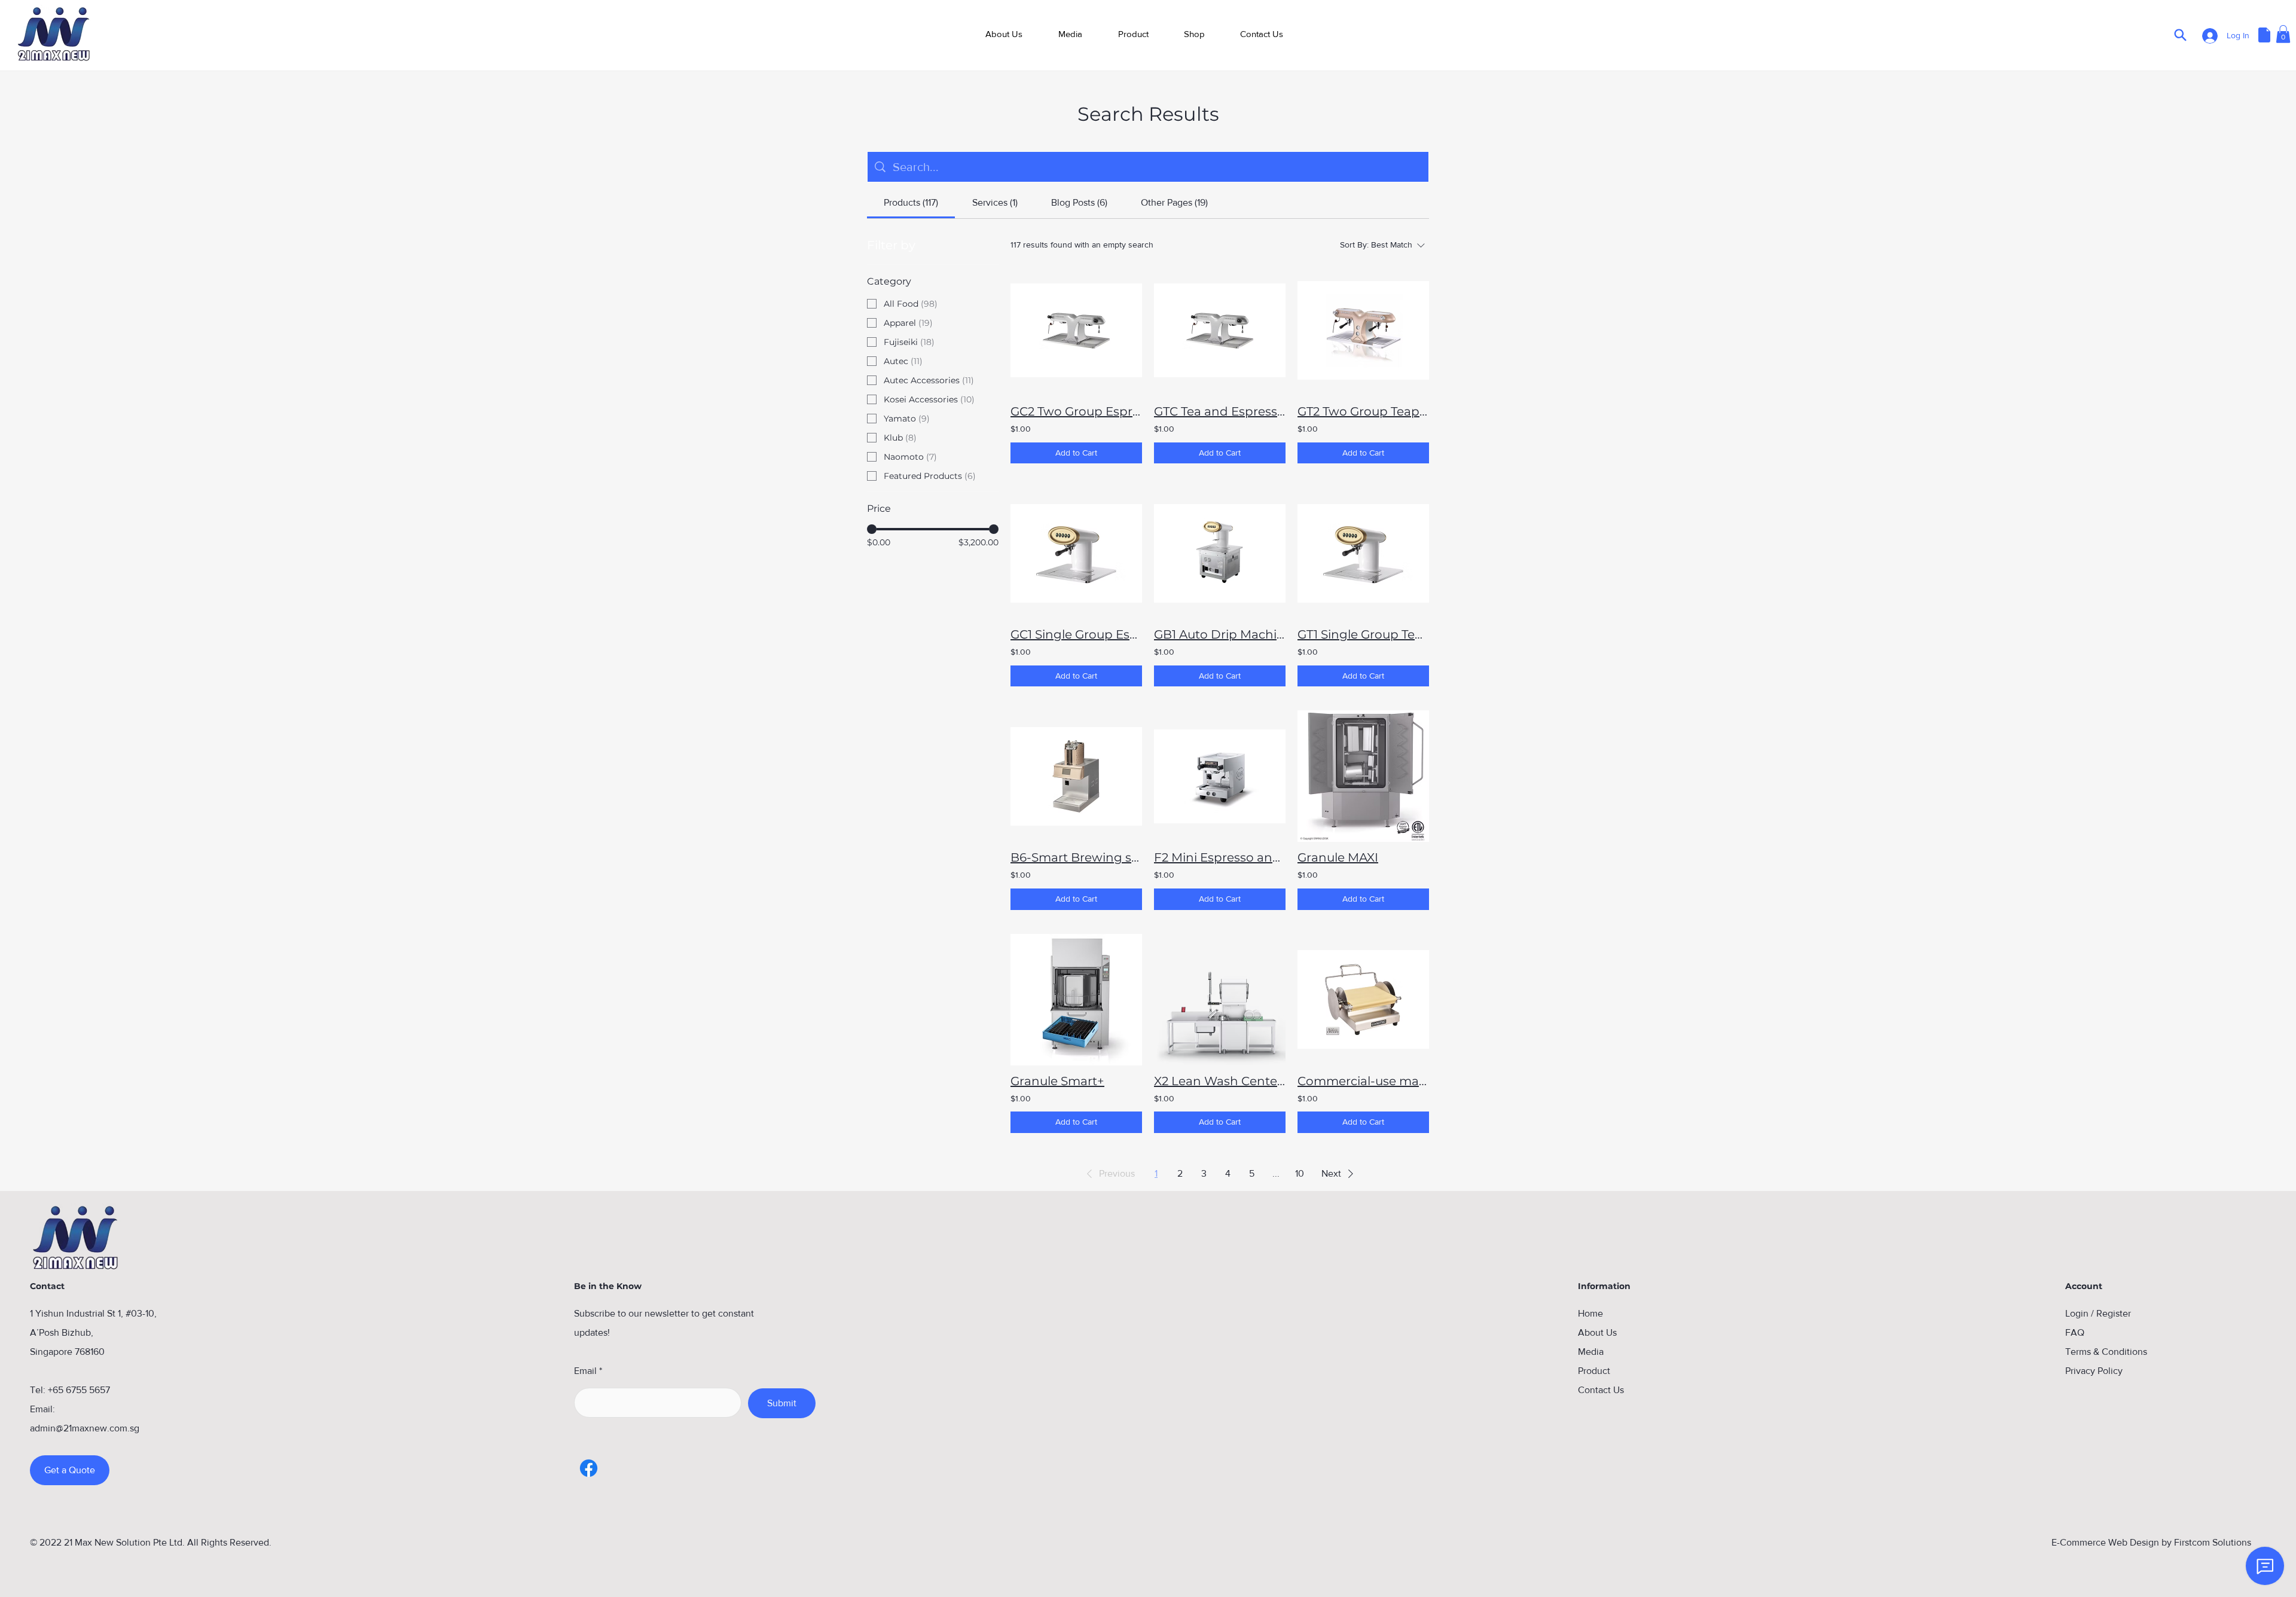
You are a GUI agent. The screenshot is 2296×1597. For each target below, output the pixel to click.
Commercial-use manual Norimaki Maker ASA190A (1363, 1081)
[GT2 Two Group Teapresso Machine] (1363, 330)
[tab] (911, 203)
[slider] (872, 529)
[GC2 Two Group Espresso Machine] (1076, 330)
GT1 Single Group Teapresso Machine (1363, 634)
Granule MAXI (1338, 857)
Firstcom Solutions (2213, 1542)
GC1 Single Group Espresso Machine (1076, 634)
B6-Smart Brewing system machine (1076, 857)
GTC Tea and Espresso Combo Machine (1220, 411)
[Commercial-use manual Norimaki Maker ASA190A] (1363, 1000)
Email (585, 1371)
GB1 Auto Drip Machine (1220, 634)
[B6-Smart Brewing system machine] (1076, 776)
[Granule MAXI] (1363, 776)
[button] (1133, 34)
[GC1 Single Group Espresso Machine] (1076, 553)
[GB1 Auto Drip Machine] (1220, 553)
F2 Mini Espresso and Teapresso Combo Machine (1220, 857)
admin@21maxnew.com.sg (85, 1428)
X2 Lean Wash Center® (1220, 1081)
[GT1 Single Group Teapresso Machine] (1363, 553)
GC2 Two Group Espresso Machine (1076, 411)
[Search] (2180, 35)
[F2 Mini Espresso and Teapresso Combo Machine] (1220, 776)
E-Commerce (2079, 1542)
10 (1300, 1173)
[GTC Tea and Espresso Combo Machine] (1220, 330)
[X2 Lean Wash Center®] (1220, 1000)
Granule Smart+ (1057, 1081)
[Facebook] (589, 1468)
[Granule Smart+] (1076, 1000)
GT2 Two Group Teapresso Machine (1363, 411)
